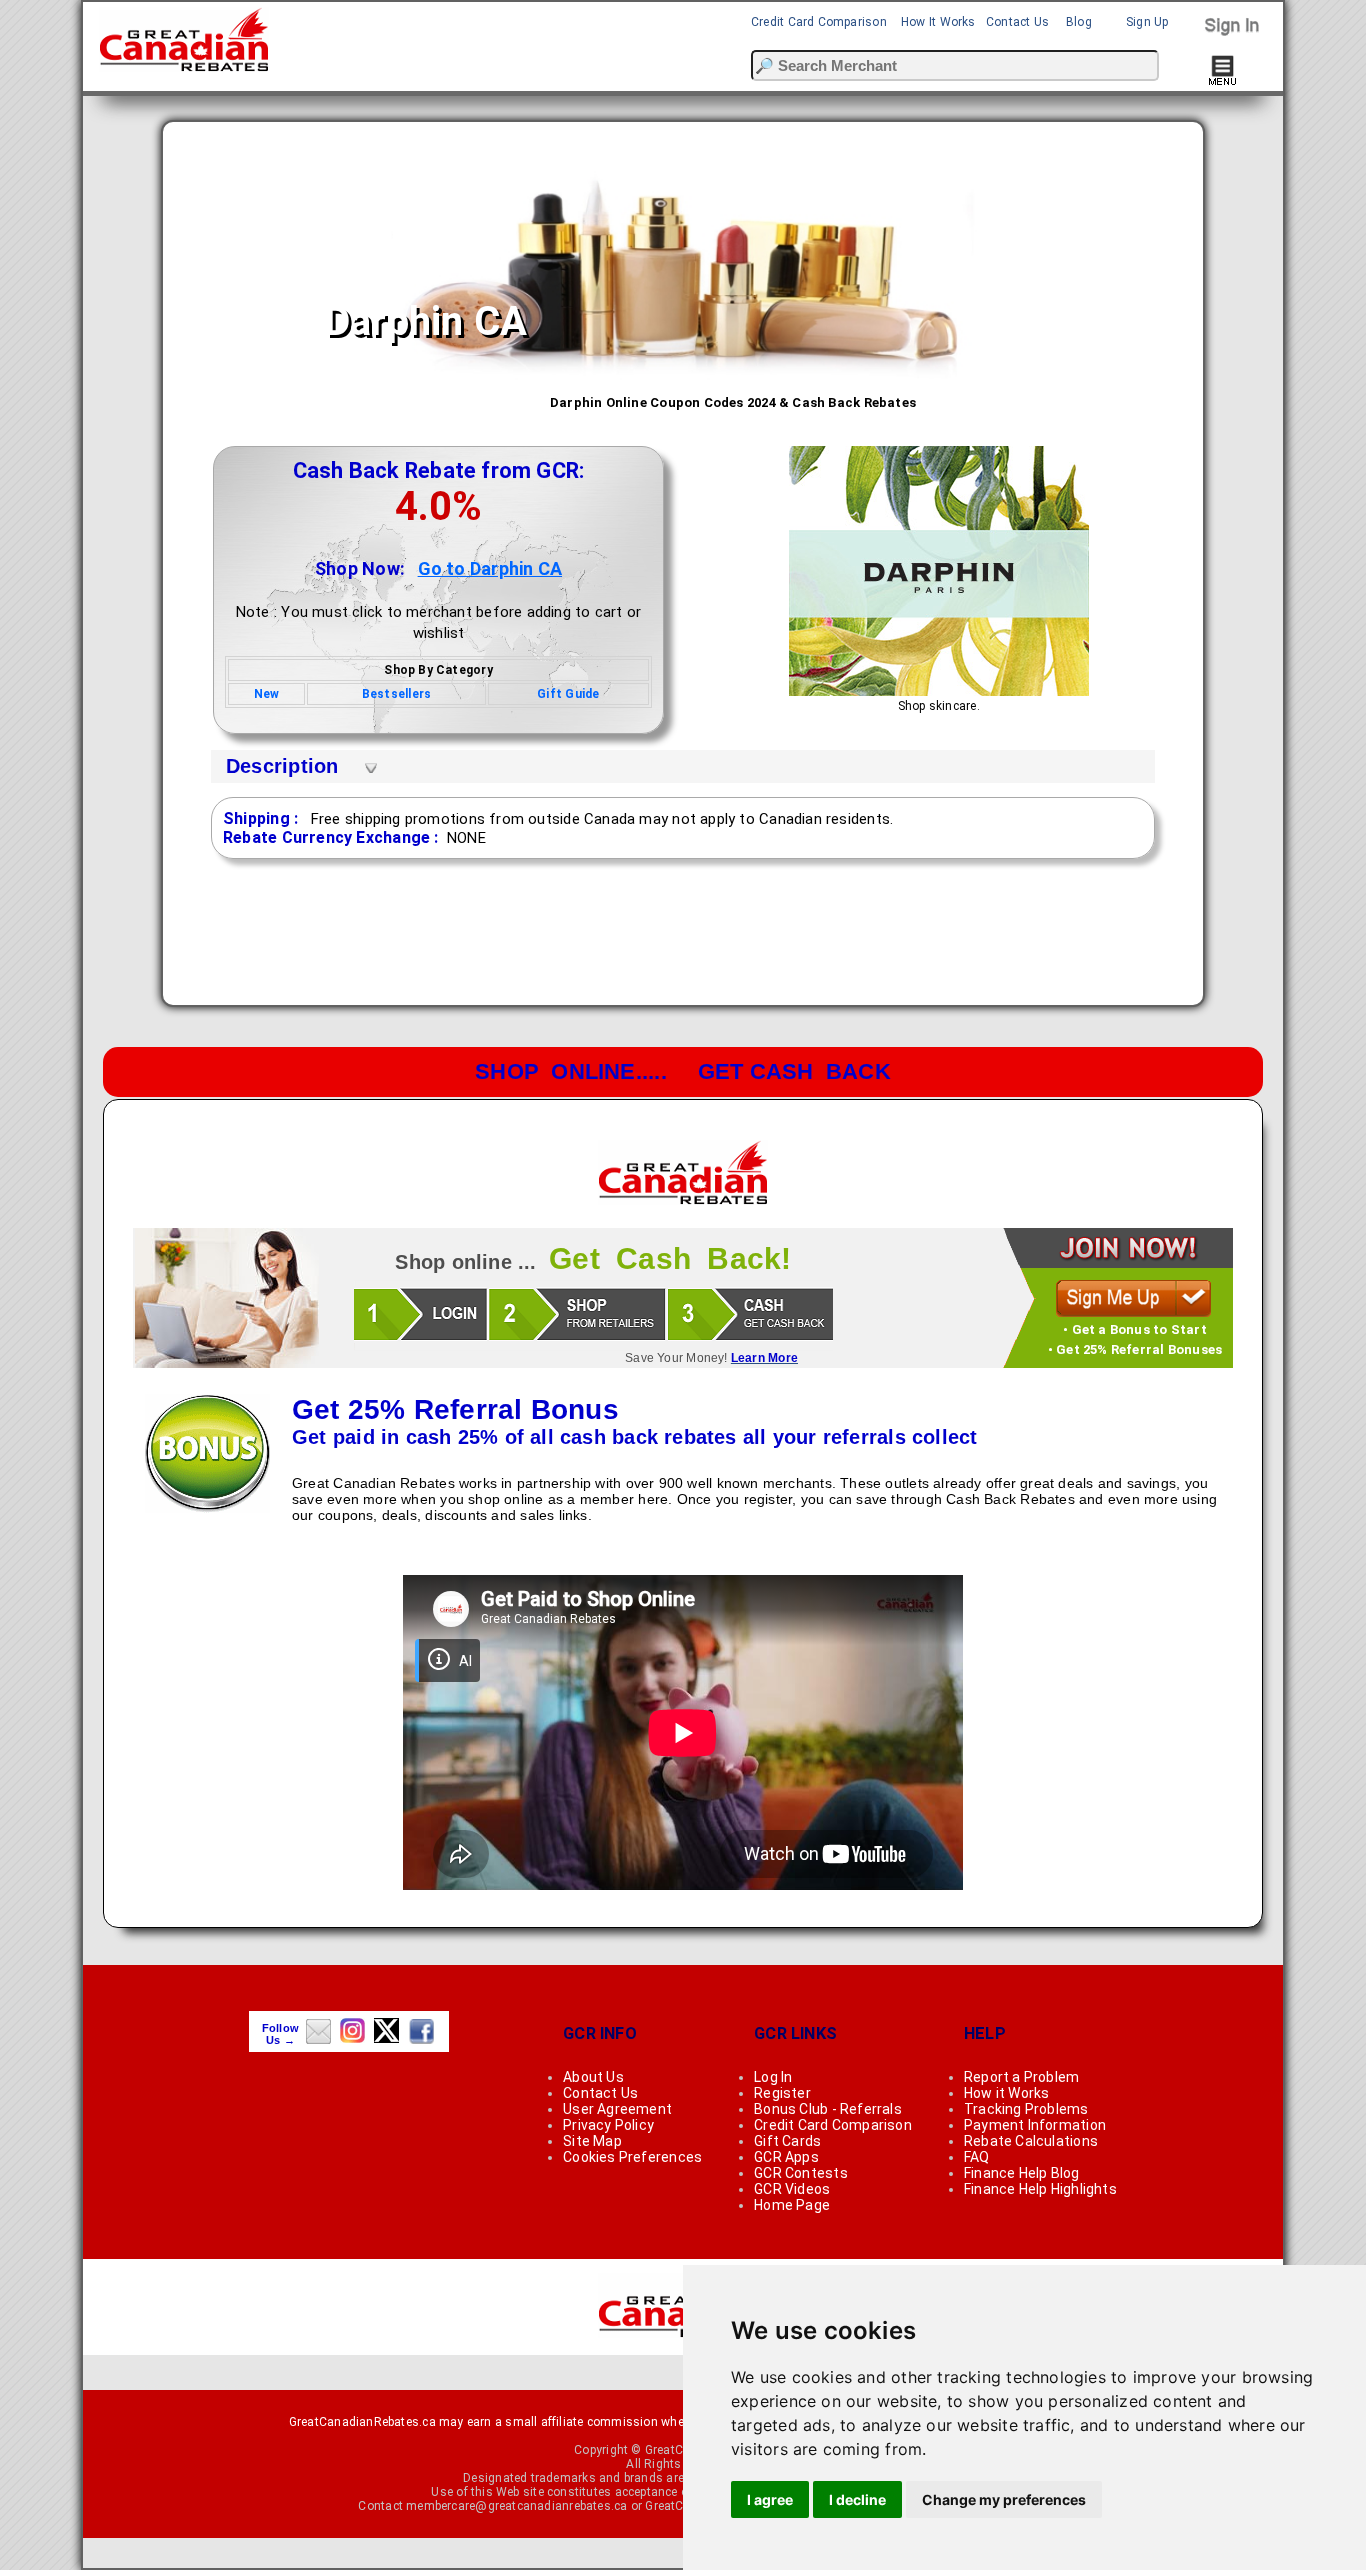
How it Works (1007, 2093)
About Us (593, 2077)
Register (782, 2093)
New (267, 694)
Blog (1079, 22)
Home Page (792, 2205)
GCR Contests (801, 2173)
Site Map (592, 2141)
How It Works (938, 22)
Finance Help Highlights (1040, 2189)
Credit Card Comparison (819, 22)
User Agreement (617, 2109)
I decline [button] (857, 2499)
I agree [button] (770, 2499)
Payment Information (1035, 2125)
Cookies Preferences (632, 2157)
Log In (773, 2077)
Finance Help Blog (1022, 2173)
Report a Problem (1021, 2077)
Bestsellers (396, 694)
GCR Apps (786, 2157)
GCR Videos (792, 2189)
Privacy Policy (608, 2125)
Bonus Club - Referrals (828, 2109)
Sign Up (1147, 22)
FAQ (977, 2157)
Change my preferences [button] (1004, 2499)
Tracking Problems (1026, 2109)
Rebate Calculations (1031, 2141)
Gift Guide (568, 694)
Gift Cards (787, 2141)
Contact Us (1017, 22)
